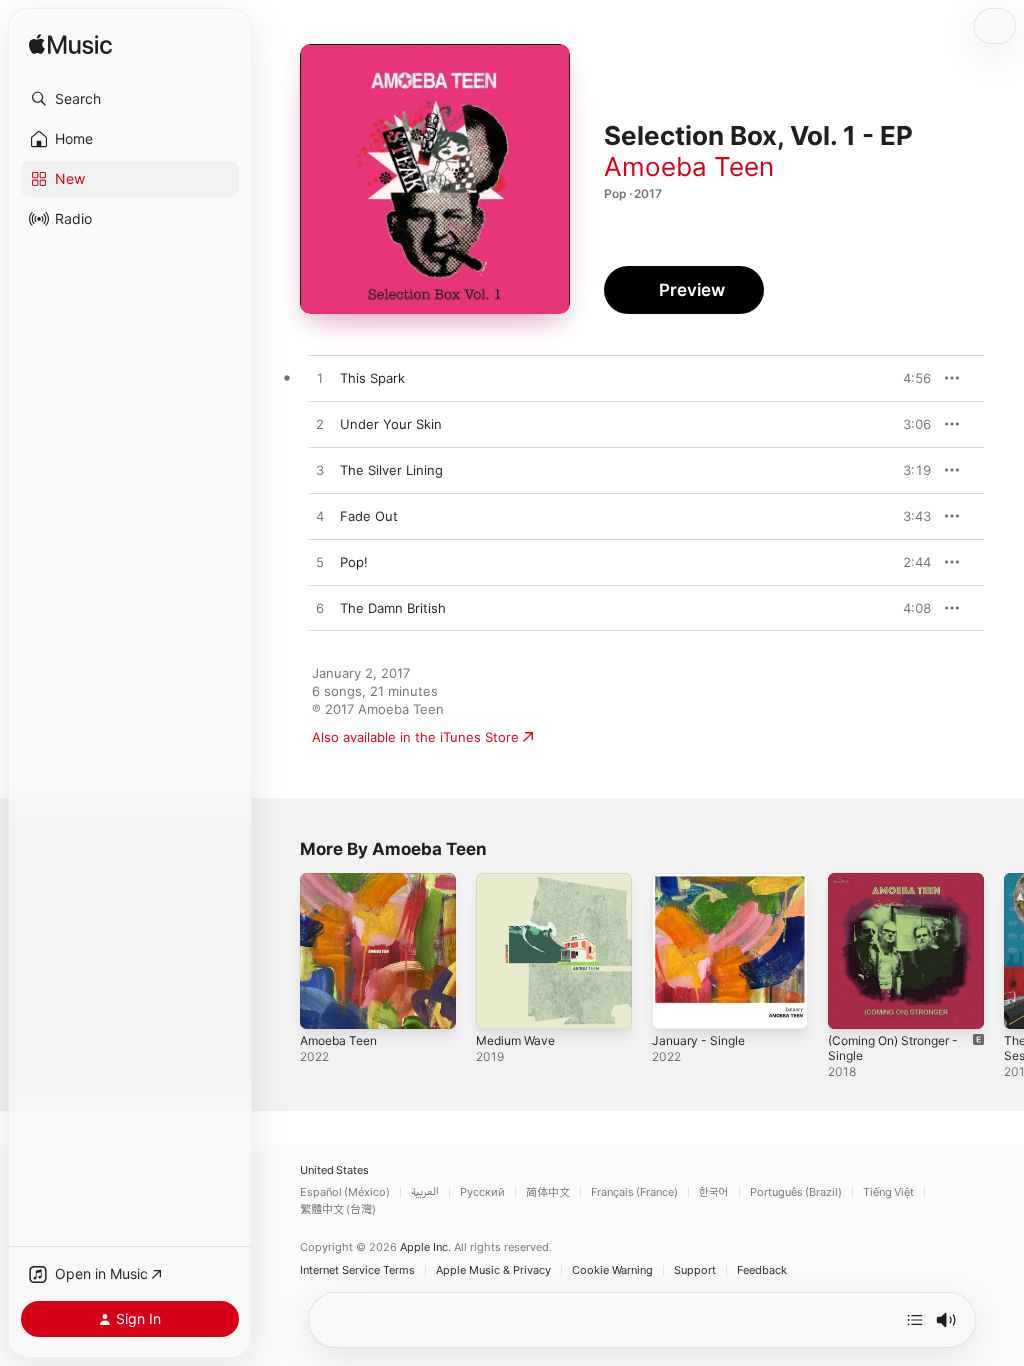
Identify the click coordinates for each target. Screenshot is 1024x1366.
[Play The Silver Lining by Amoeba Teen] (320, 471)
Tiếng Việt (888, 1192)
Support (695, 1270)
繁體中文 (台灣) (338, 1209)
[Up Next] (915, 1320)
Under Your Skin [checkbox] (391, 424)
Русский (482, 1192)
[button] (130, 99)
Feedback (762, 1270)
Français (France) (634, 1192)
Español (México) (345, 1192)
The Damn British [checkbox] (393, 608)
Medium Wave (515, 1040)
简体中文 (548, 1192)
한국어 (714, 1192)
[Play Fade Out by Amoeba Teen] (320, 517)
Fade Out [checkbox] (369, 516)
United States (334, 1170)
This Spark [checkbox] (372, 378)
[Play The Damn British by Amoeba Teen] (320, 609)
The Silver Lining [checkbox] (391, 470)
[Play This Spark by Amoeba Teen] (320, 379)
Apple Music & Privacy (493, 1270)
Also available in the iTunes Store (415, 737)
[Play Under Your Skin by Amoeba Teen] (320, 425)
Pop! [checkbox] (354, 562)
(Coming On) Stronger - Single (893, 1048)
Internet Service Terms (357, 1270)
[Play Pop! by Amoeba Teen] (320, 563)
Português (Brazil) (796, 1192)
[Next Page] (1004, 951)
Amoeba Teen (689, 166)
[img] (70, 45)
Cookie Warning (612, 1270)
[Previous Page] (280, 951)
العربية (425, 1192)
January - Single (698, 1040)
